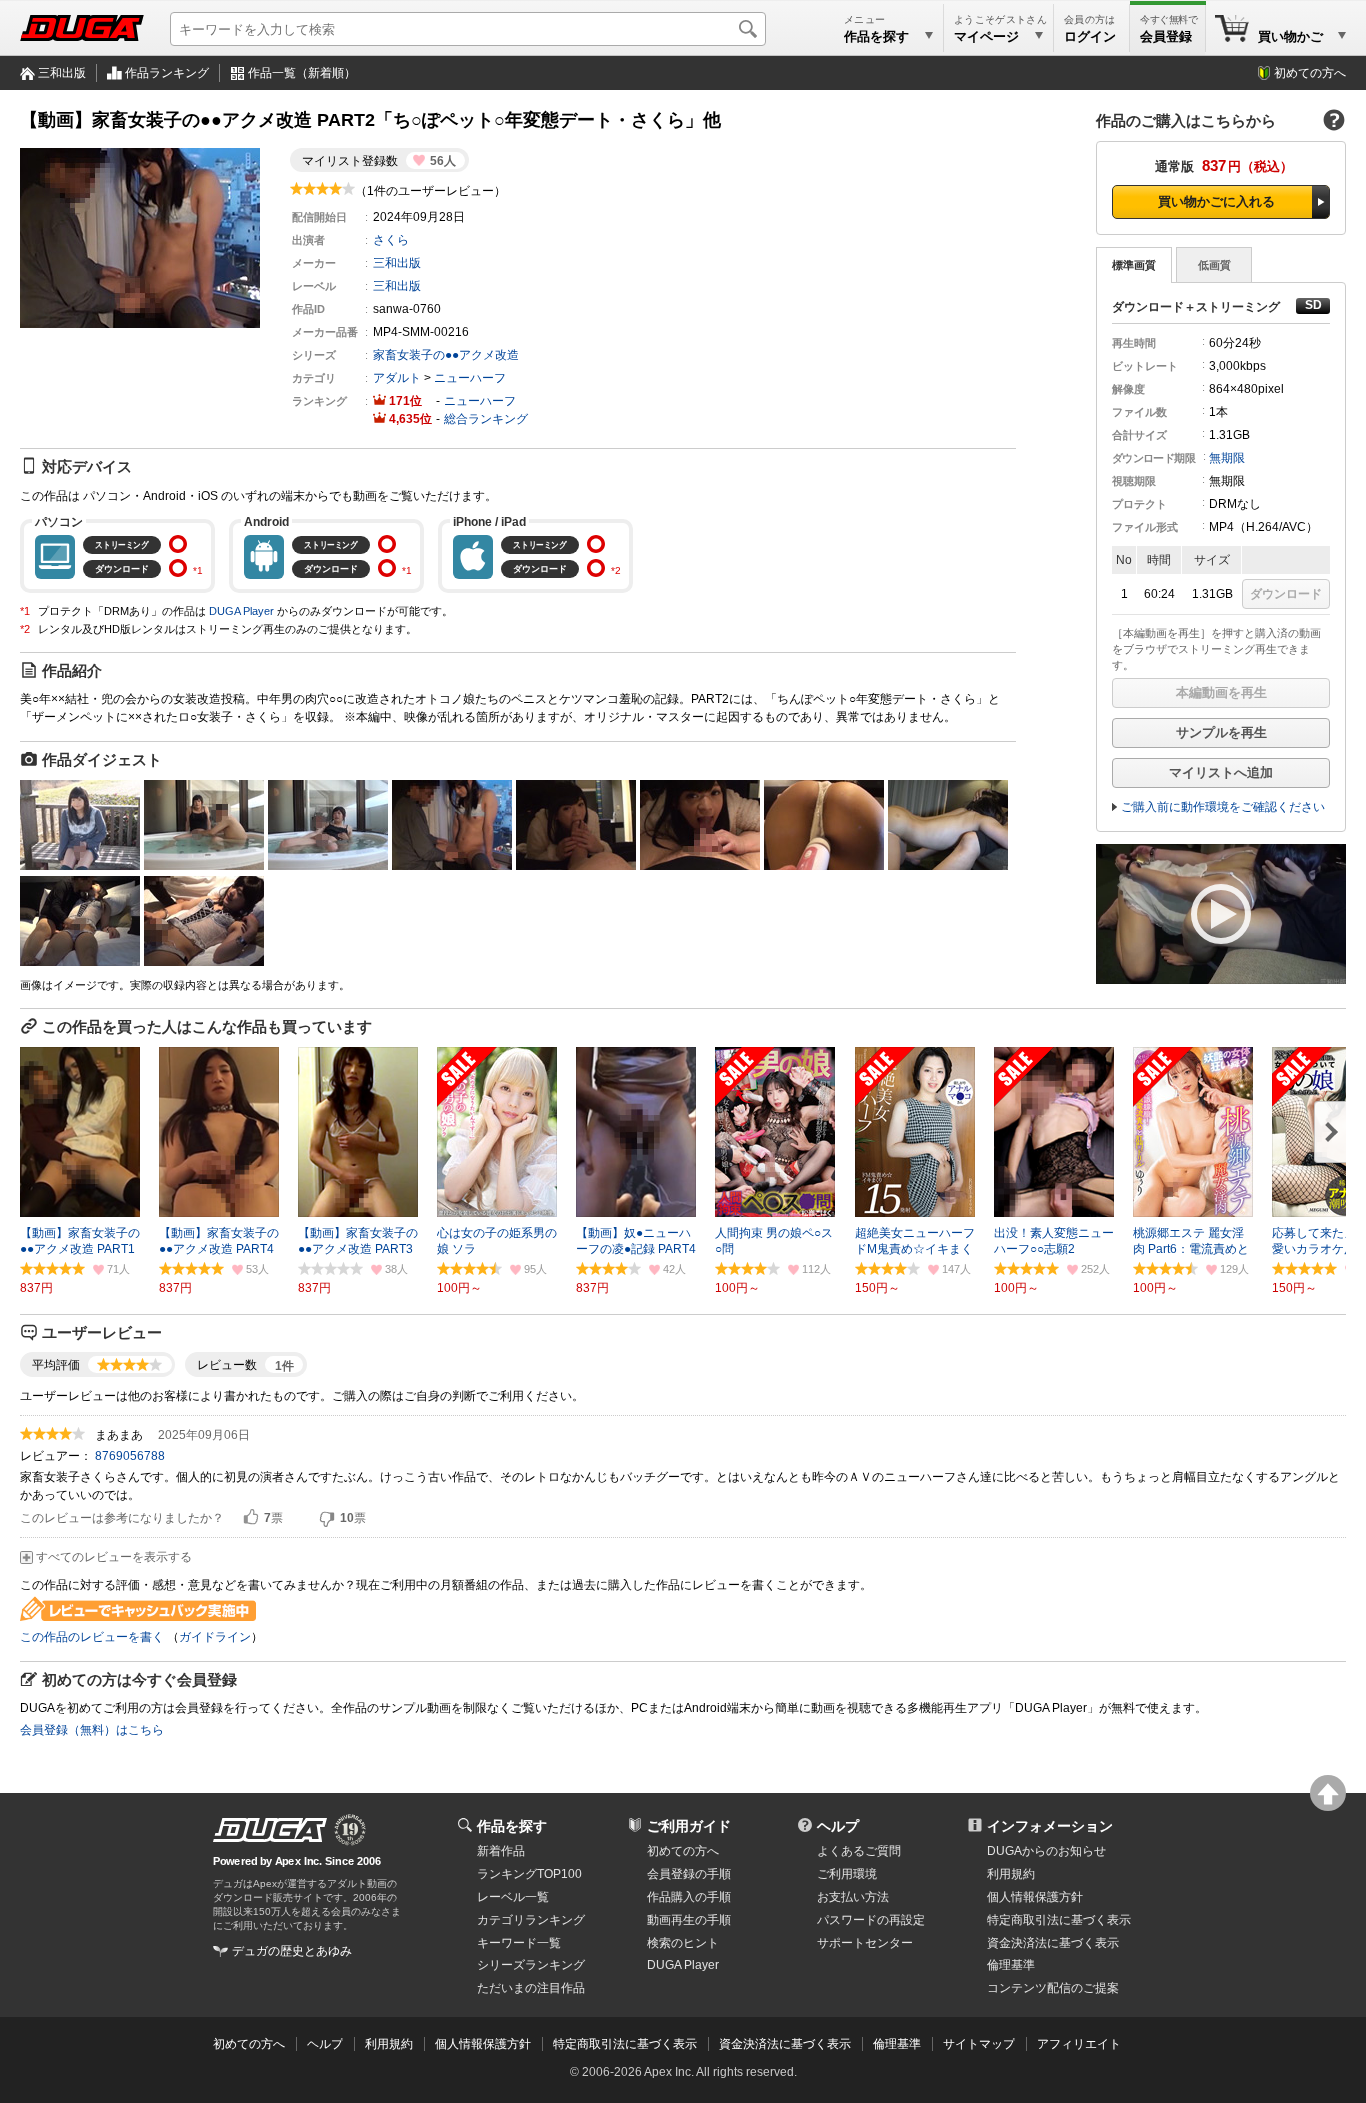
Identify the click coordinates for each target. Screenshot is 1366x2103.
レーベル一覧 (513, 1897)
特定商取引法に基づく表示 (625, 2044)
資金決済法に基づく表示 (785, 2044)
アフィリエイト (1079, 2044)
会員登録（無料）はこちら (92, 1730)
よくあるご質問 (859, 1851)
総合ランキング (486, 419)
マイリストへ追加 (1221, 772)
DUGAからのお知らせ (1046, 1851)
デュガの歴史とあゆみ (292, 1951)
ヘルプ (838, 1826)
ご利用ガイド (689, 1826)
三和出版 (62, 73)
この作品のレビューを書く (92, 1637)
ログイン (1090, 36)
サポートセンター (865, 1943)
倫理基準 (1011, 1965)
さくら (391, 240)
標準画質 (1134, 265)
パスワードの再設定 (871, 1920)
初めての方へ (1310, 73)
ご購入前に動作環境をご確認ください (1223, 807)
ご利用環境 (847, 1874)
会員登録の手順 (689, 1874)
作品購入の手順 (689, 1897)
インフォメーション (1050, 1826)
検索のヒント (683, 1943)
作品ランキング (167, 73)
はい (251, 1518)
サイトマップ (979, 2044)
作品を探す (512, 1826)
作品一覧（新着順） (302, 73)
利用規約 (1011, 1874)
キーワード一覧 (519, 1943)
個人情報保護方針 (1035, 1897)
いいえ (327, 1518)
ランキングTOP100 (529, 1874)
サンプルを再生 (1221, 732)
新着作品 (501, 1851)
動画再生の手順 (689, 1920)
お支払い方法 (853, 1897)
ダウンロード (1286, 594)
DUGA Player (241, 611)
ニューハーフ (470, 378)
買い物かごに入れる (1216, 201)
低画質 (1214, 265)
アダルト (397, 378)
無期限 (1227, 458)
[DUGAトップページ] (82, 28)
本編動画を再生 (1221, 692)
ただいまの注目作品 (531, 1988)
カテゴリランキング (531, 1920)
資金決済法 (1053, 1943)
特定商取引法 (1059, 1920)
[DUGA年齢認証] (270, 1830)
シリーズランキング (531, 1965)
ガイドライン (215, 1637)
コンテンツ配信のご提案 (1053, 1988)
